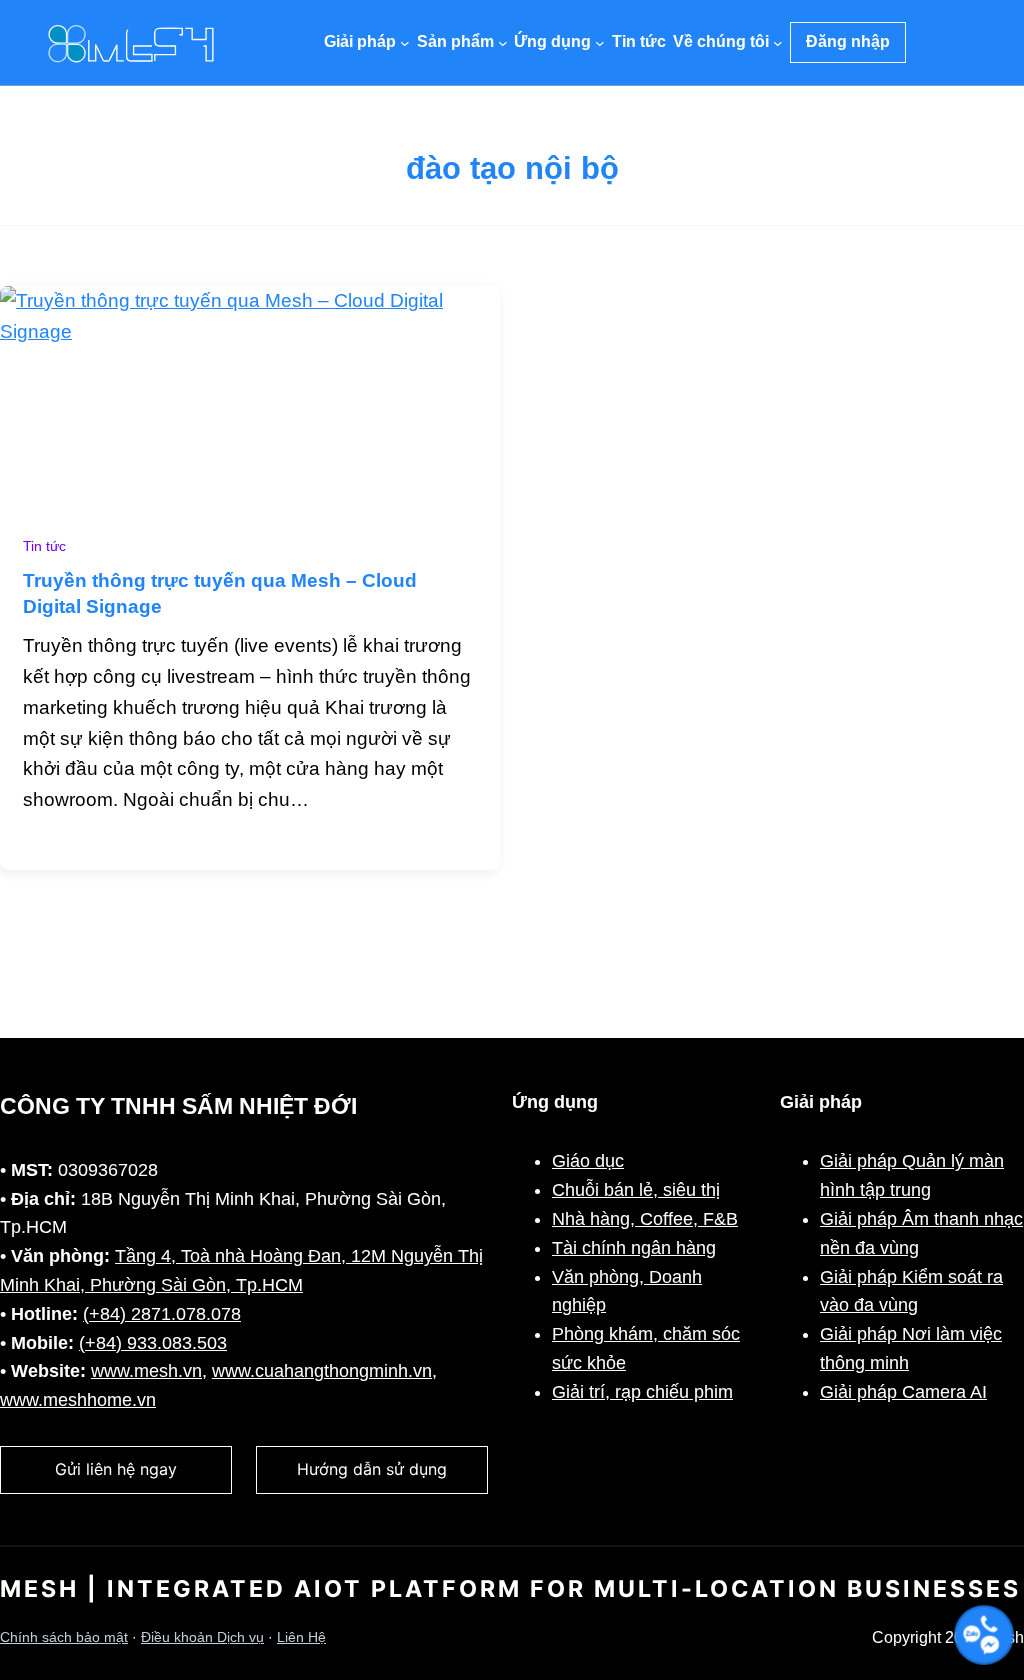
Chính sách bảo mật (64, 1637)
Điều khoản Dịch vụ (202, 1637)
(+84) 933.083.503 (153, 1343)
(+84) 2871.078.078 (162, 1314)
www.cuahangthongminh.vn (322, 1371)
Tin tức (44, 546)
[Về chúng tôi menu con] (778, 43)
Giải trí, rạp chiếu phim (642, 1392)
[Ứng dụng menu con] (600, 43)
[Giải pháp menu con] (405, 43)
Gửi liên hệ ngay (116, 1469)
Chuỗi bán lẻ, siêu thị (636, 1190)
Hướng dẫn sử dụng (372, 1469)
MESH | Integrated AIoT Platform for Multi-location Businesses (510, 1589)
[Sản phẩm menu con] (503, 43)
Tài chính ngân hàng (634, 1248)
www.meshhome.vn (78, 1400)
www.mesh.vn (146, 1371)
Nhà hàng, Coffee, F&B (645, 1219)
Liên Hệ (301, 1637)
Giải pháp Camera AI (903, 1392)
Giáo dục (588, 1161)
